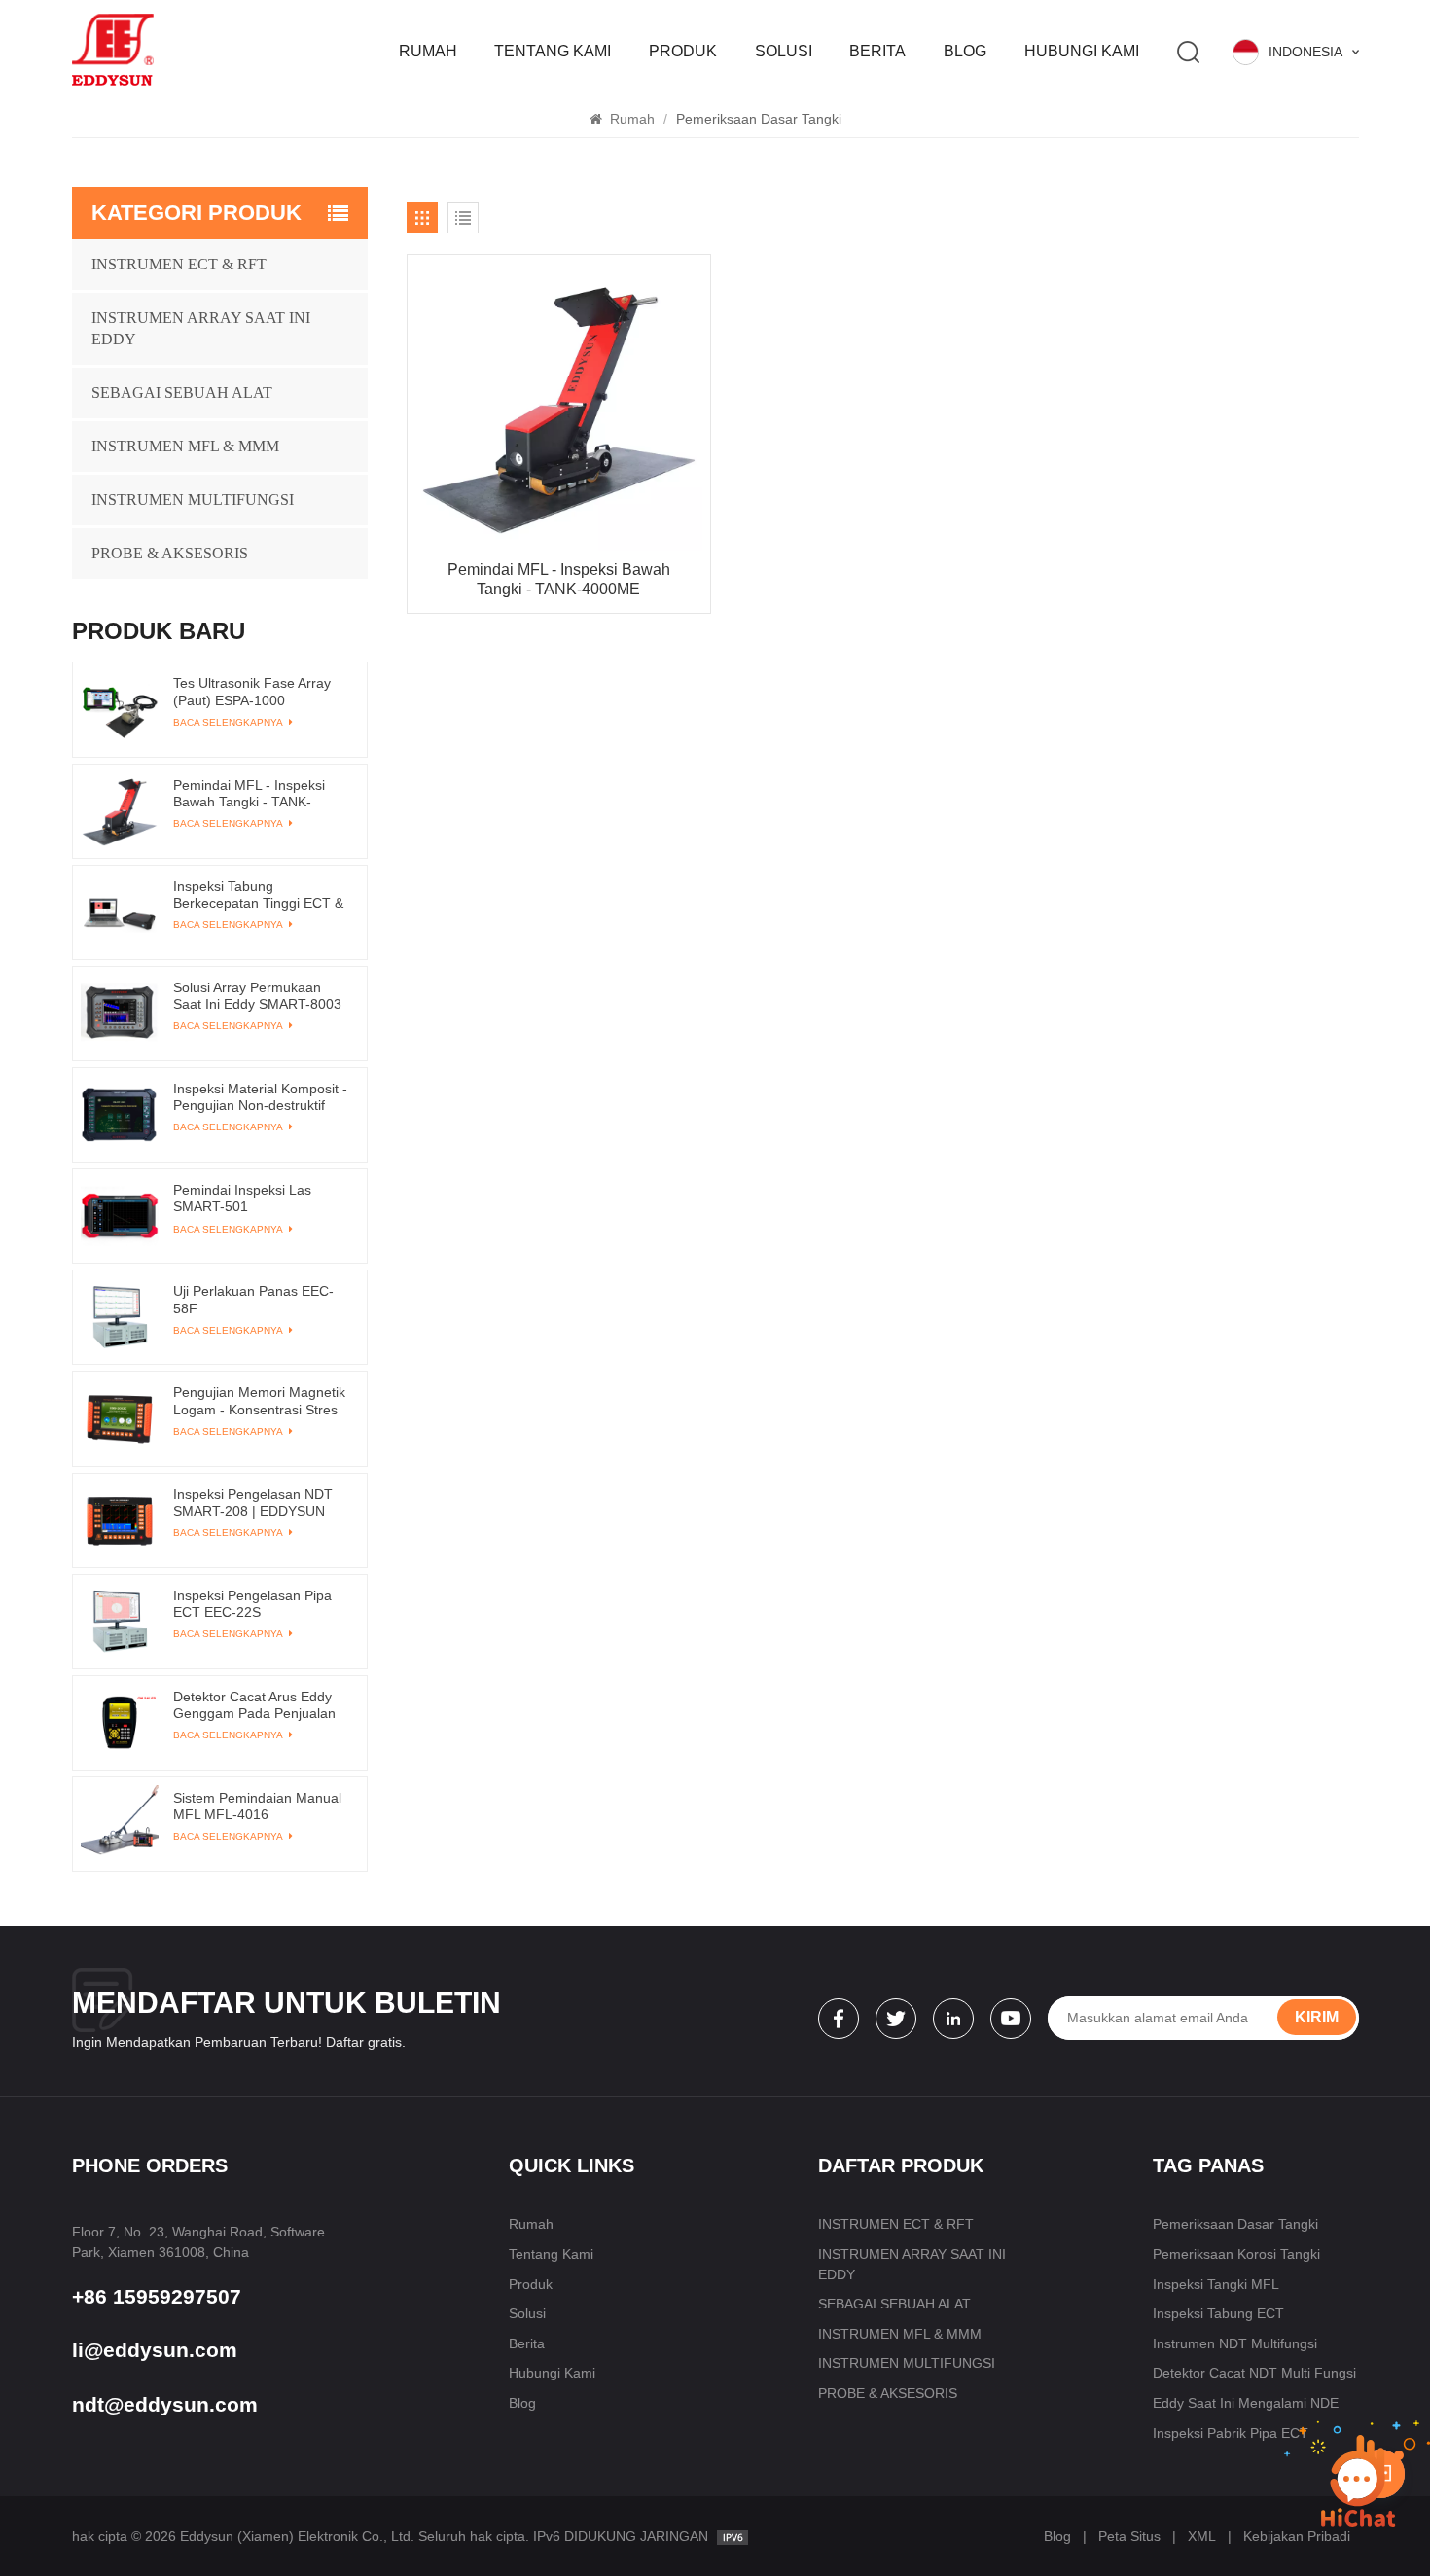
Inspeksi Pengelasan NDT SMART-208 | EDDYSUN (253, 1503)
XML (1202, 2536)
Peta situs (1129, 2536)
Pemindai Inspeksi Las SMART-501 (242, 1198)
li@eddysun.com (155, 2350)
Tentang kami (553, 51)
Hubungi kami (1082, 51)
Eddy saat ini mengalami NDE (1246, 2403)
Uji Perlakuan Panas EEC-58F (253, 1299)
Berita (877, 51)
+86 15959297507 (157, 2296)
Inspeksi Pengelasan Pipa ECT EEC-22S (252, 1604)
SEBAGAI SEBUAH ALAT (182, 393)
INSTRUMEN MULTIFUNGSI (193, 500)
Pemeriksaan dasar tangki (1235, 2224)
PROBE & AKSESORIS (170, 553)
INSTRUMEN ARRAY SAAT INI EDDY (201, 328)
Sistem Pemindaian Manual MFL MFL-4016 (257, 1806)
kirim (1317, 2017)
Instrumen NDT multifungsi (1235, 2343)
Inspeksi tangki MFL (1216, 2284)
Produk (683, 51)
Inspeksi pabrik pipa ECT (1231, 2433)
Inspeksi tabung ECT (1218, 2313)
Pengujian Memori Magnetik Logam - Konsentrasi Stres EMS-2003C (259, 1401)
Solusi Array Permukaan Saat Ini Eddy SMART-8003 (257, 996)
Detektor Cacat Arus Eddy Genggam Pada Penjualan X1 (254, 1705)
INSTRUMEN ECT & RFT (179, 264)
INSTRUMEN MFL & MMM (185, 446)
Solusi (784, 51)
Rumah (428, 51)
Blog (965, 51)
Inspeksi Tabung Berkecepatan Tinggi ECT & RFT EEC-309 (258, 895)
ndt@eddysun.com (165, 2404)
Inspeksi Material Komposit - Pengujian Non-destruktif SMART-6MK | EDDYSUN (260, 1097)
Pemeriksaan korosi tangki (1236, 2254)
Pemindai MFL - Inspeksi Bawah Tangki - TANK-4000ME (559, 580)
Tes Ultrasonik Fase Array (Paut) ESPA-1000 (252, 691)
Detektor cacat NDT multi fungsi (1254, 2373)
